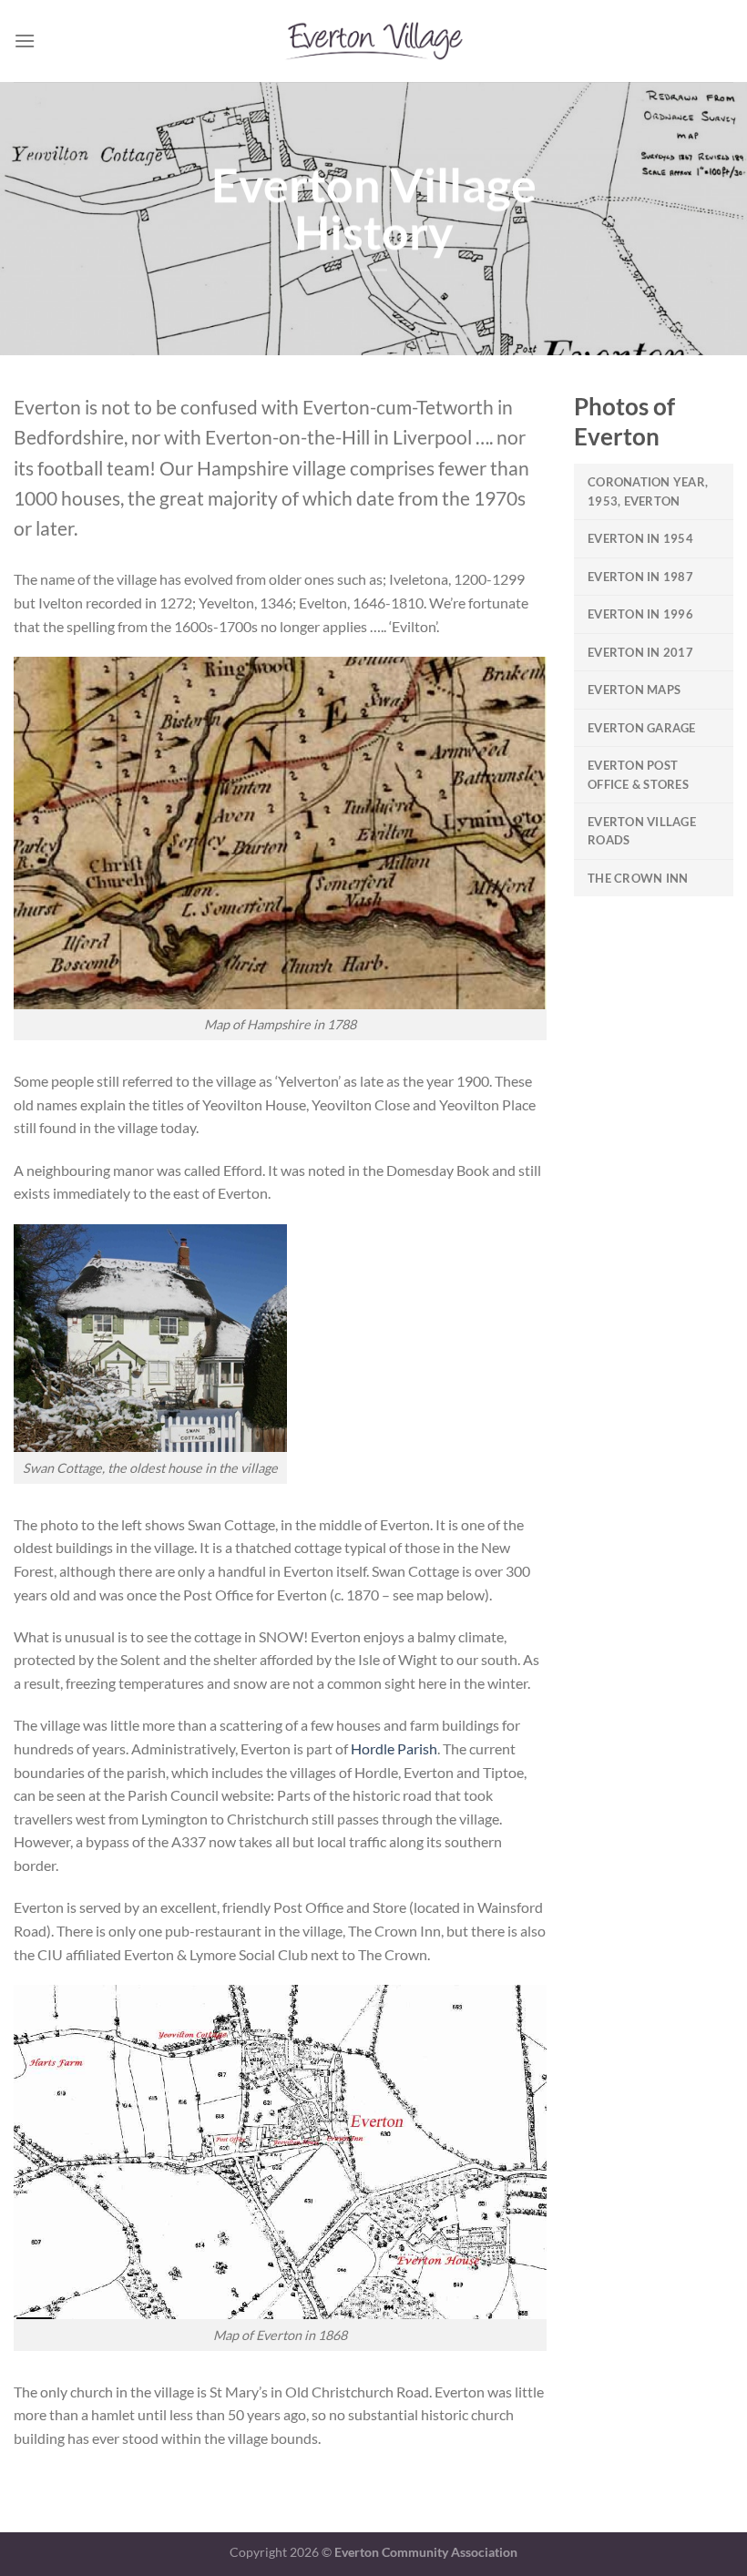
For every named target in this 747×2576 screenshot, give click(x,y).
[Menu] (25, 41)
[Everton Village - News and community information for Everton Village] (373, 41)
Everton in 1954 (640, 538)
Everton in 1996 (640, 614)
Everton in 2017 (640, 652)
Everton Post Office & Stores (638, 774)
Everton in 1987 (640, 577)
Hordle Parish (394, 1748)
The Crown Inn (638, 878)
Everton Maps (634, 690)
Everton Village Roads (642, 831)
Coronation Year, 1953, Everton (648, 491)
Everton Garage (642, 728)
